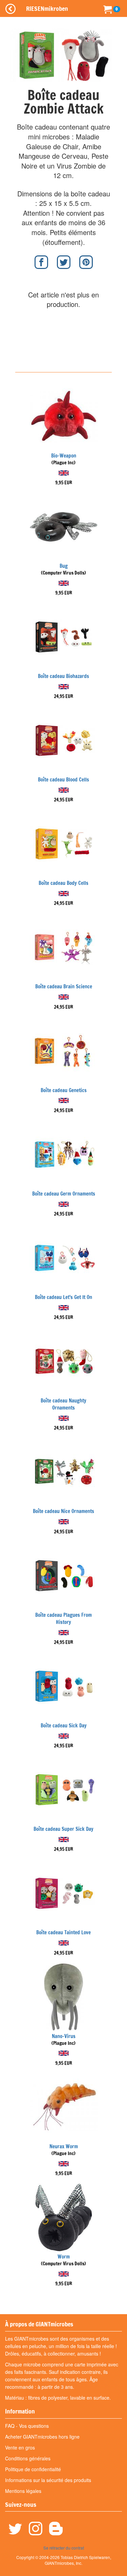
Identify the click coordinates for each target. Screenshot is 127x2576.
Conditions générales (28, 2458)
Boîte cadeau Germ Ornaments (64, 1194)
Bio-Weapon (64, 456)
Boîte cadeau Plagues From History (63, 1619)
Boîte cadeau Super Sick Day (63, 1829)
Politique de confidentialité (33, 2469)
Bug (64, 566)
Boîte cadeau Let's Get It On (63, 1297)
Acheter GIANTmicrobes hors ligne (42, 2437)
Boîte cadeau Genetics (64, 1090)
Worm (64, 2257)
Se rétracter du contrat (64, 2548)
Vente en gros (20, 2447)
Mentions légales (23, 2491)
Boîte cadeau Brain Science (64, 986)
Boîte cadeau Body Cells (63, 883)
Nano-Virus (64, 2036)
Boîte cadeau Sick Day (64, 1726)
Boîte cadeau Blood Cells (63, 780)
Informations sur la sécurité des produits (48, 2480)
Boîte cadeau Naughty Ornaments (63, 1404)
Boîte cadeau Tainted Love (63, 1932)
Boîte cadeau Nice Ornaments (63, 1511)
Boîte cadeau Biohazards (63, 676)
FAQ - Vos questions (27, 2426)
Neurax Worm (64, 2146)
